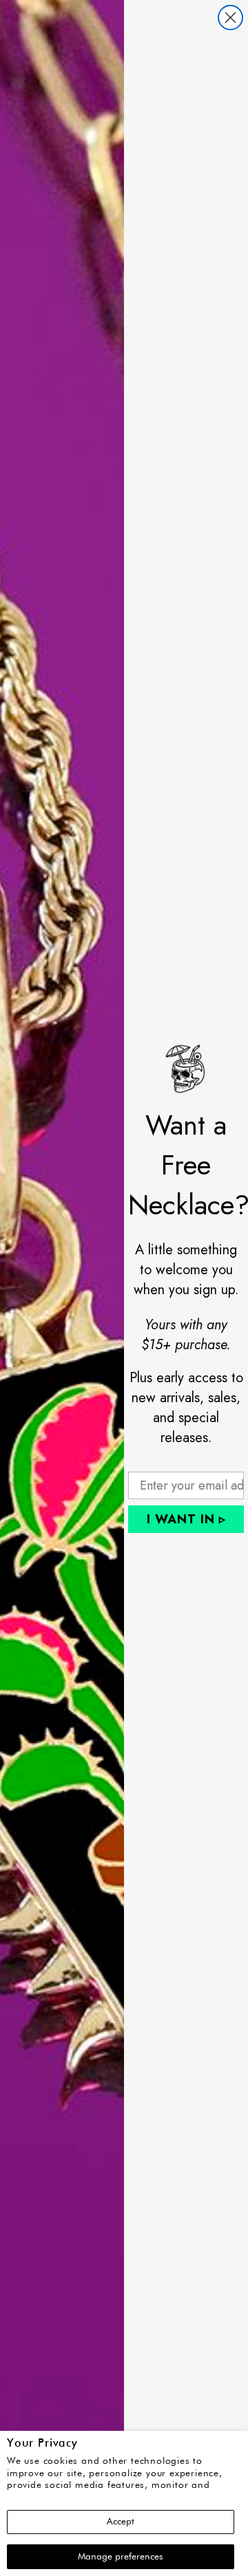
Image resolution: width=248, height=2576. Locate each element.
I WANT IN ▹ (186, 1519)
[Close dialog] (230, 18)
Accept (121, 2522)
